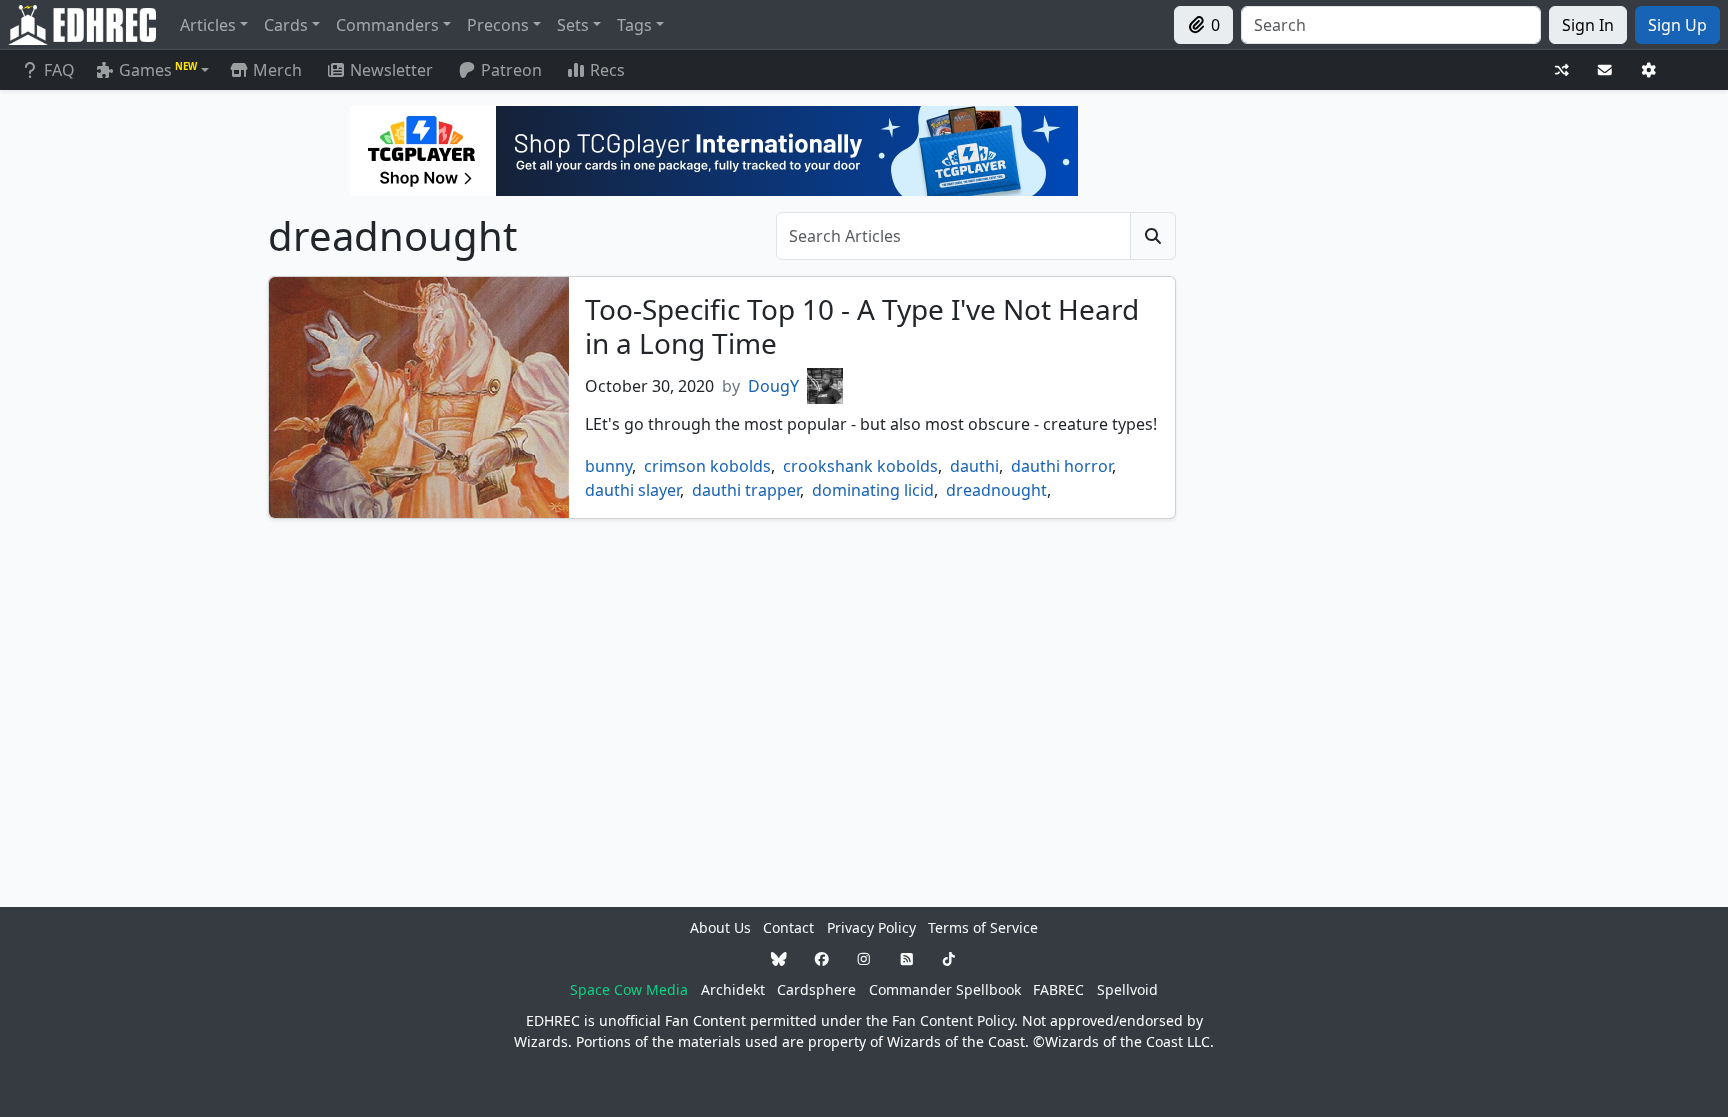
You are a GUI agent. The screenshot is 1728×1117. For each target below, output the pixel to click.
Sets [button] (573, 25)
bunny (608, 466)
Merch (275, 70)
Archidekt (733, 989)
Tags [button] (634, 25)
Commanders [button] (387, 25)
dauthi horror (1061, 466)
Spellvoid (1127, 989)
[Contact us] (1605, 70)
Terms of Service (983, 927)
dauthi (974, 466)
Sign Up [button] (1677, 25)
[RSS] (907, 958)
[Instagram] (864, 958)
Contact (788, 927)
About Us (720, 927)
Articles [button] (208, 25)
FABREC (1058, 989)
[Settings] (1649, 70)
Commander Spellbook (945, 989)
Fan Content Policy (953, 1020)
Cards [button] (286, 25)
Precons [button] (498, 25)
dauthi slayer (632, 490)
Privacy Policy (871, 927)
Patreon (511, 70)
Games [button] (158, 70)
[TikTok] (949, 958)
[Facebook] (822, 958)
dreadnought (996, 490)
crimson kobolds (707, 466)
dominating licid (873, 490)
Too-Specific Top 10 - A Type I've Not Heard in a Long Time (862, 326)
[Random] (1562, 70)
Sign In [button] (1588, 25)
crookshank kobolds (860, 466)
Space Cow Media (629, 989)
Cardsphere (816, 989)
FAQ (59, 70)
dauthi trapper (746, 490)
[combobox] (1391, 25)
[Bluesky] (779, 958)
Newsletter (391, 70)
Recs (607, 70)
